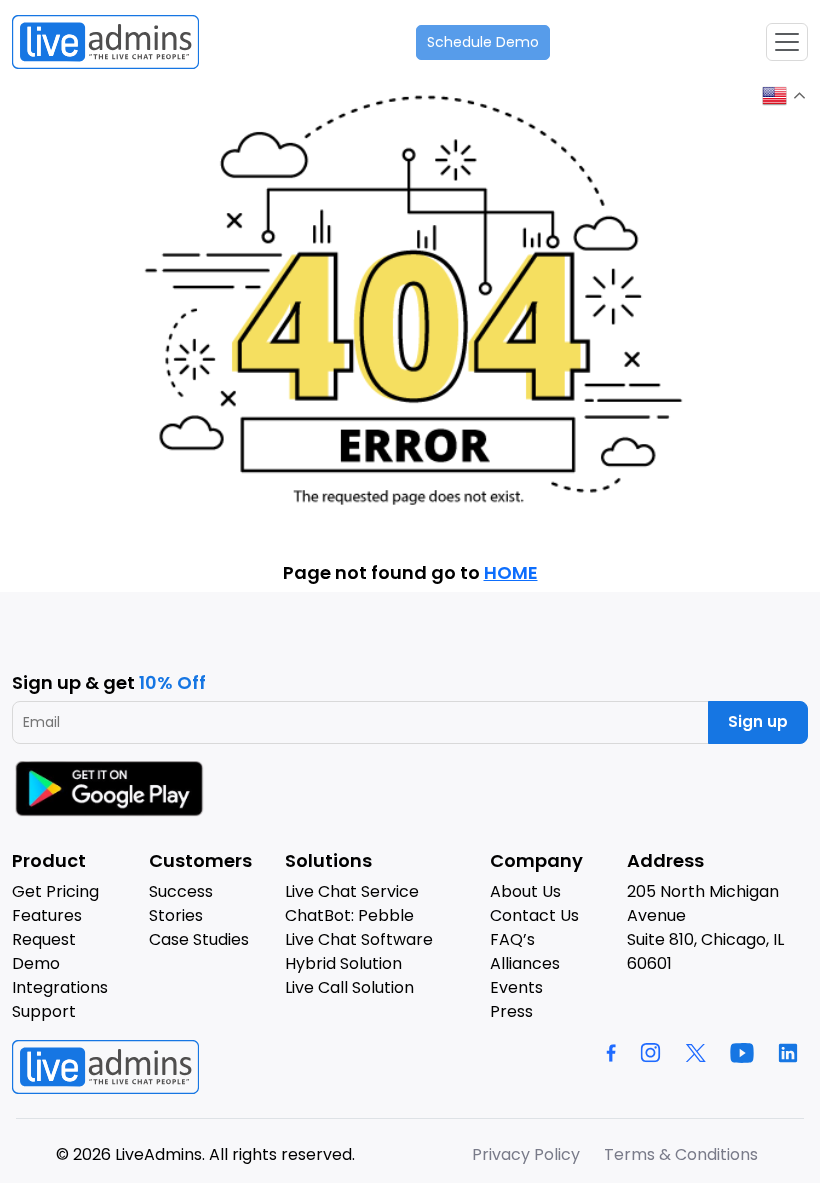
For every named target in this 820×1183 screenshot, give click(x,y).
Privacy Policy (526, 1154)
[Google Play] (112, 788)
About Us (525, 891)
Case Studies (199, 939)
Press (511, 1011)
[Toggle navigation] (787, 42)
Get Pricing (55, 891)
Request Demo (44, 951)
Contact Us (534, 915)
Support (44, 1011)
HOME (511, 572)
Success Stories (181, 903)
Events (516, 987)
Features (47, 915)
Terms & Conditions (681, 1154)
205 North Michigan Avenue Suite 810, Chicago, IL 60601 (705, 927)
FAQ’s (512, 939)
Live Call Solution (349, 987)
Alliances (525, 963)
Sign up (758, 721)
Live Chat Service (352, 891)
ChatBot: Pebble (349, 915)
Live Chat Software (359, 939)
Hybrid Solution (343, 963)
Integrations (60, 987)
